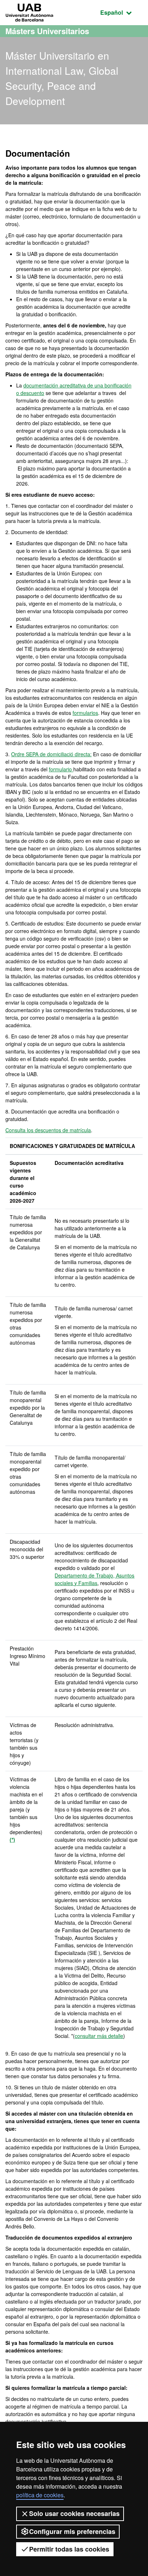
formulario (61, 769)
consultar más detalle (99, 2036)
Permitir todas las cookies (69, 2549)
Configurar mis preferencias (72, 2531)
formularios (85, 713)
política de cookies (40, 2495)
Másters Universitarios (47, 31)
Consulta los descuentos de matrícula (48, 1130)
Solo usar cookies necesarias (74, 2513)
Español (121, 12)
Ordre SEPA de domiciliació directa (51, 754)
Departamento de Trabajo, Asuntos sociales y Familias (94, 1579)
